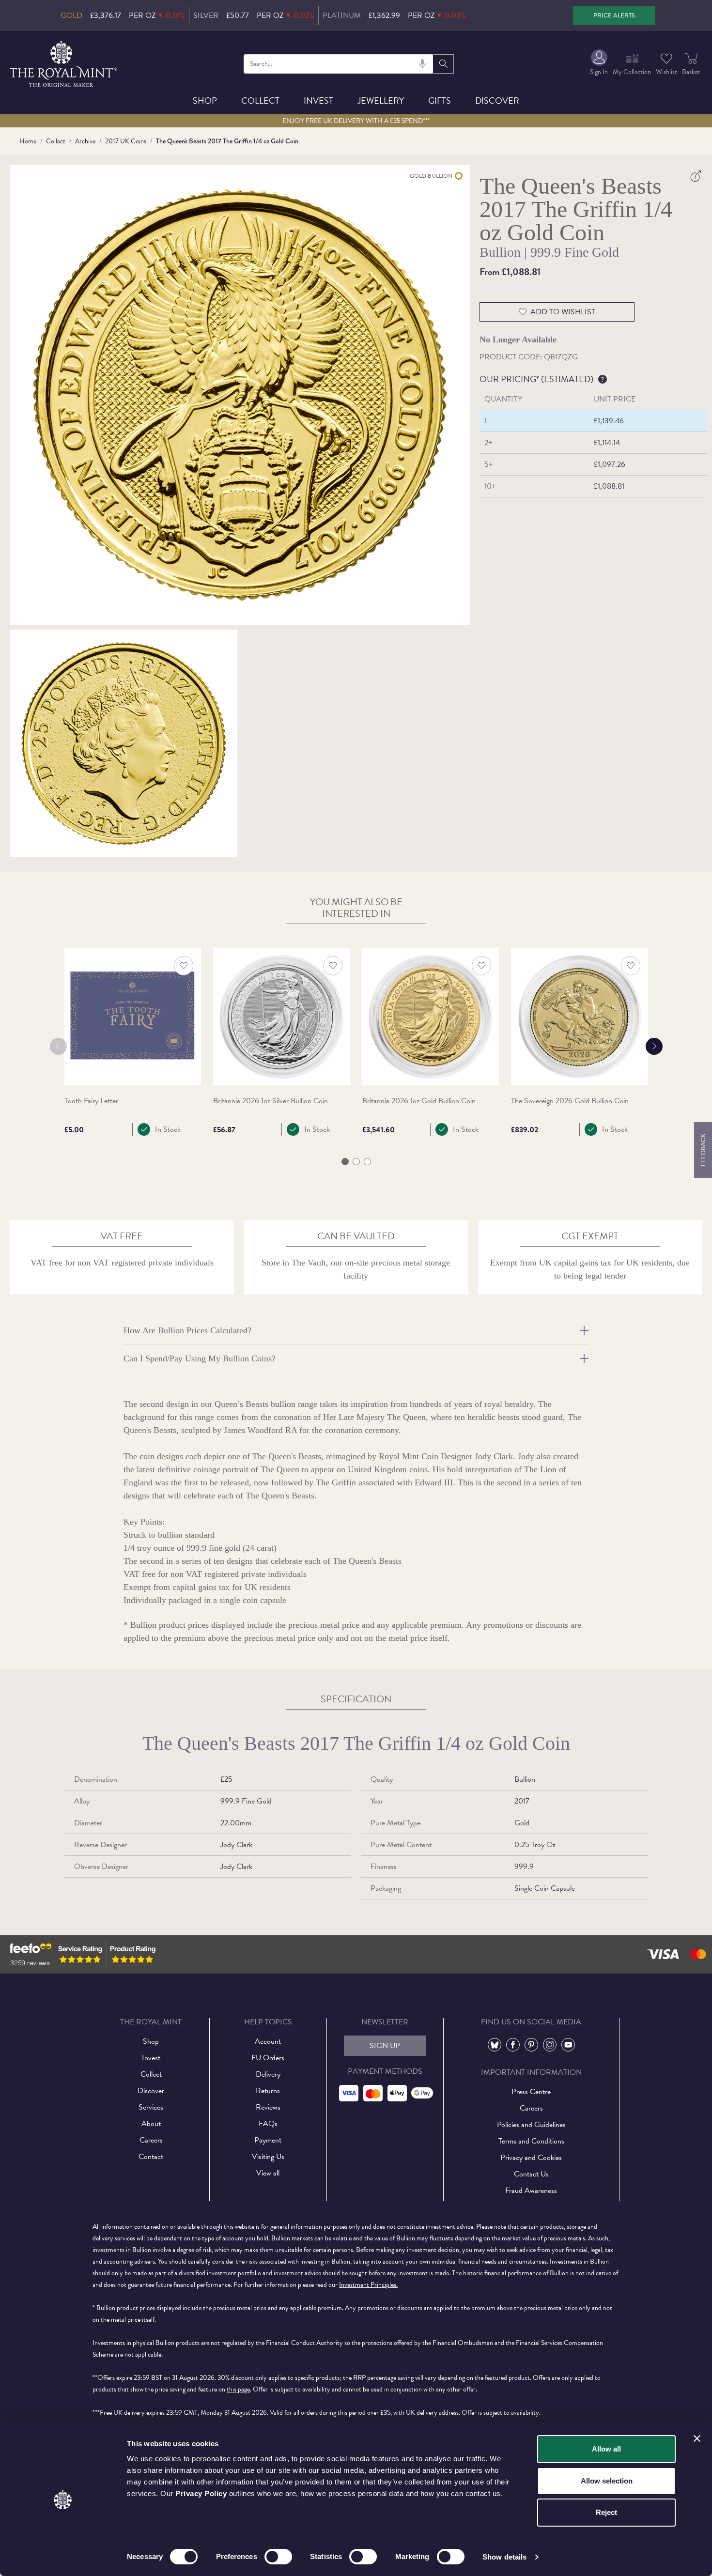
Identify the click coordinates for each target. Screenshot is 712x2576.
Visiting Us (268, 2157)
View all (268, 2173)
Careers (151, 2140)
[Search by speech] (422, 64)
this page (238, 2389)
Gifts (440, 100)
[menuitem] (599, 64)
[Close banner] (697, 2438)
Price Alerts (614, 15)
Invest (318, 100)
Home (28, 141)
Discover (497, 100)
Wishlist (666, 72)
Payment (268, 2140)
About (151, 2124)
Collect (260, 100)
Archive (85, 141)
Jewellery (381, 100)
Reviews (268, 2107)
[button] (345, 1162)
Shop (205, 100)
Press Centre (531, 2092)
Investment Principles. (368, 2285)
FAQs (268, 2124)
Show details (504, 2557)
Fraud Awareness (531, 2190)
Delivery (268, 2074)
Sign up (385, 2046)
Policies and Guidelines (531, 2125)
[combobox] (338, 64)
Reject (606, 2512)
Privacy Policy (201, 2493)
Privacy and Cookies (531, 2158)
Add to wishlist (563, 312)
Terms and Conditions (531, 2141)
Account (268, 2041)
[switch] (278, 2557)
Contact (151, 2157)
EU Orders (268, 2058)
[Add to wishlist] (184, 966)
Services (151, 2107)
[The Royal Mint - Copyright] (64, 62)
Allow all (606, 2449)
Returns (268, 2091)
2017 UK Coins (126, 141)
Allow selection (607, 2481)
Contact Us (531, 2174)
